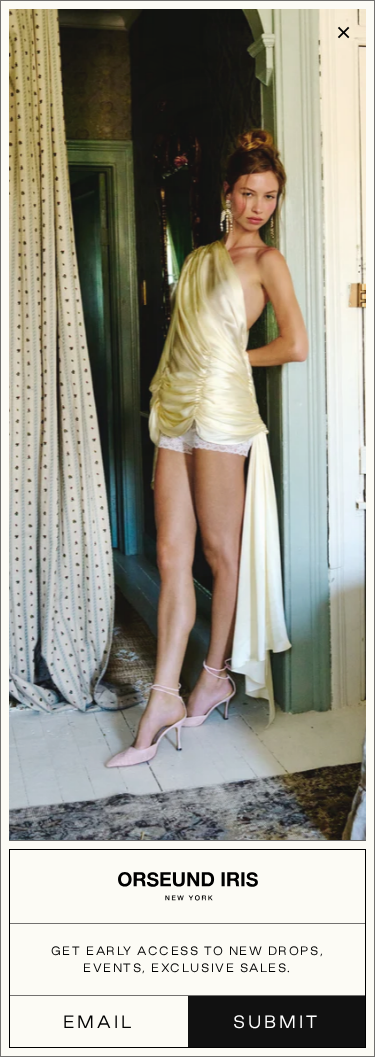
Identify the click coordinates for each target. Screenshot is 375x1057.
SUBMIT (276, 1021)
